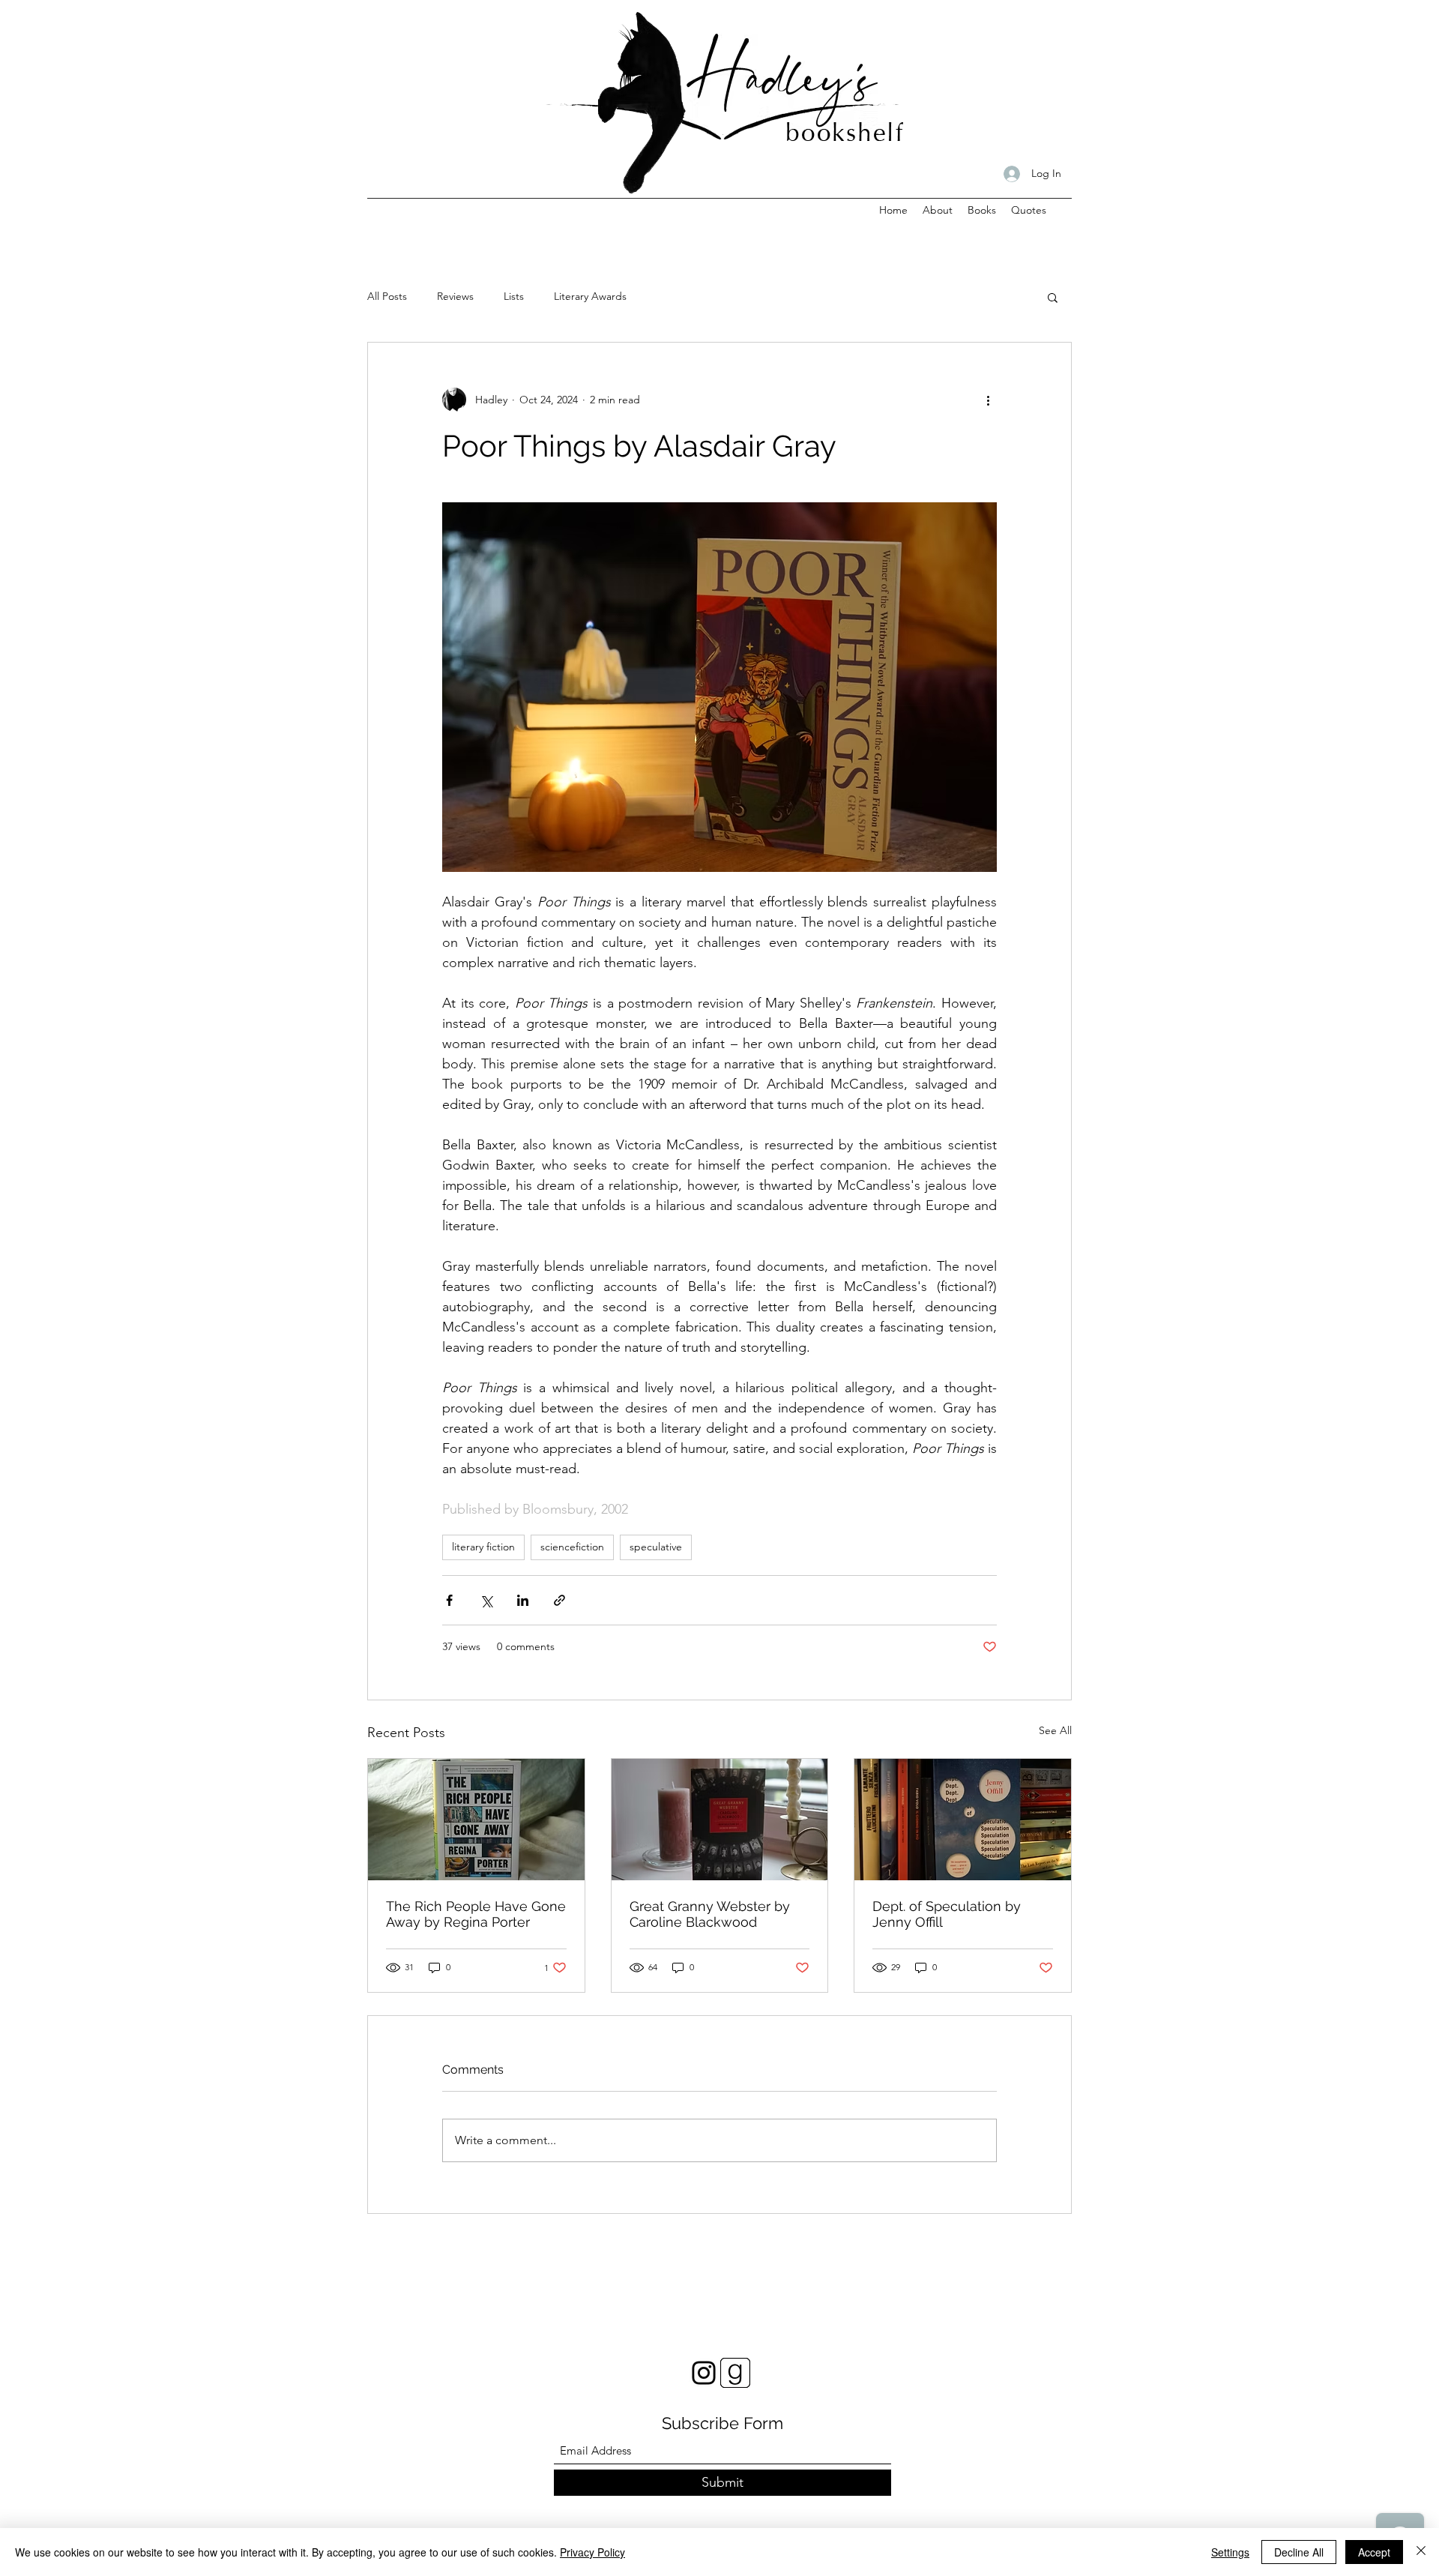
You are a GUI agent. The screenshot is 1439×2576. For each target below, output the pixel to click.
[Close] (1421, 2552)
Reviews (455, 296)
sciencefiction (572, 1547)
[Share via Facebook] (449, 1600)
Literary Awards (590, 296)
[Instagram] (704, 2373)
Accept (1374, 2552)
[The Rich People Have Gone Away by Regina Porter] (476, 1820)
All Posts (387, 296)
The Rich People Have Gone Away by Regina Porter (476, 1914)
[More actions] (988, 400)
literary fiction (483, 1547)
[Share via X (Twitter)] (486, 1600)
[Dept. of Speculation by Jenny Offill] (963, 1820)
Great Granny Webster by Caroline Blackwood (710, 1914)
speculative (656, 1547)
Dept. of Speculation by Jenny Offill (947, 1914)
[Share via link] (559, 1600)
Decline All (1299, 2552)
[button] (1053, 297)
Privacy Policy (592, 2552)
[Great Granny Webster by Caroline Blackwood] (720, 1820)
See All (1055, 1730)
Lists (514, 296)
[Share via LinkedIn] (523, 1600)
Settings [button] (1230, 2552)
